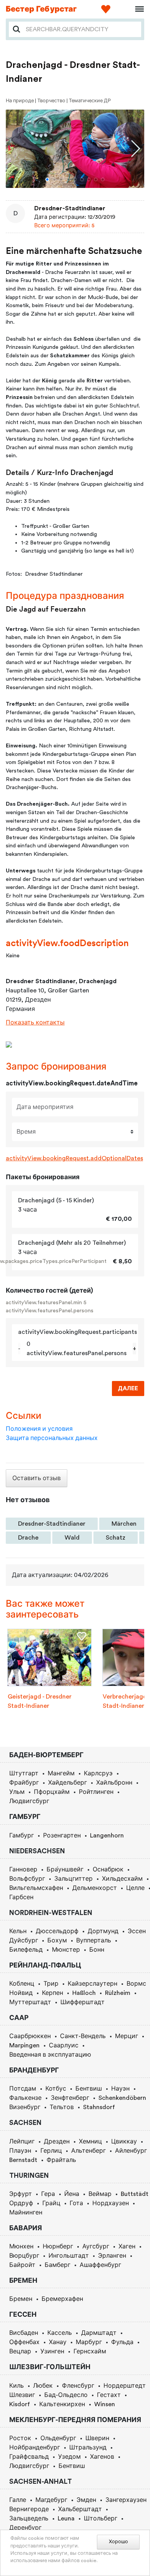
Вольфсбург (27, 1879)
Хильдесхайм (122, 1879)
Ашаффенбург (100, 2265)
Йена (72, 2194)
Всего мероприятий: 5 (64, 226)
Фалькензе (25, 2098)
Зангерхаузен (126, 2500)
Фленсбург (78, 2386)
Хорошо (118, 2542)
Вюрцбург (24, 2256)
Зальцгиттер (73, 1879)
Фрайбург (24, 1783)
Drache (28, 1538)
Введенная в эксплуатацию (50, 2055)
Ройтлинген (96, 1792)
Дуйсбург (24, 1940)
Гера (48, 2194)
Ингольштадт (69, 2256)
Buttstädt (135, 2194)
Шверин (97, 2438)
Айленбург (131, 2151)
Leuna (66, 2519)
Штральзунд (88, 2448)
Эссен (137, 1931)
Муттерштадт (30, 2002)
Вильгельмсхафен (36, 1888)
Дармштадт (99, 2333)
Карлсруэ (98, 1773)
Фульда (122, 2342)
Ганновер (23, 1869)
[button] (47, 179)
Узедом (69, 2457)
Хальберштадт (80, 2509)
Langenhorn (107, 1836)
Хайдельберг (67, 1783)
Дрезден (57, 2142)
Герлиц (51, 2151)
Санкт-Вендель (83, 2036)
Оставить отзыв (37, 1478)
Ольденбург (58, 2438)
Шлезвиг (22, 2395)
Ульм (17, 1792)
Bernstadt (23, 2160)
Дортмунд (103, 1931)
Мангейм (61, 1773)
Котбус (56, 2089)
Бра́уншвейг (65, 1869)
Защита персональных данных (52, 1438)
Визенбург (25, 2107)
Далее (128, 1389)
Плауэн (20, 2151)
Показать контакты (35, 1023)
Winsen (105, 2404)
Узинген (52, 2351)
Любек (43, 2386)
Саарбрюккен (30, 2036)
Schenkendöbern (122, 2098)
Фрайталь (61, 2160)
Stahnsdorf (99, 2107)
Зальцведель (29, 2519)
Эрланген (112, 2256)
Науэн (120, 2089)
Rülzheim (118, 1993)
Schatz (116, 1538)
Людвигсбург (29, 1801)
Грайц (51, 2203)
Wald (72, 1538)
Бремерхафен (62, 2299)
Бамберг (57, 2265)
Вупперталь (94, 1940)
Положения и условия (39, 1429)
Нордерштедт (125, 2386)
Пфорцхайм (52, 1792)
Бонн (97, 1950)
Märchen (124, 1524)
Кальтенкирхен (62, 2404)
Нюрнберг (58, 2246)
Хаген (127, 2246)
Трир (51, 1984)
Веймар (100, 2194)
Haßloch (84, 1993)
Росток (20, 2438)
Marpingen (24, 2045)
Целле (135, 1888)
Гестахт (109, 2395)
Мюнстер (66, 1950)
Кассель (60, 2333)
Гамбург (22, 1836)
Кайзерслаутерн (92, 1984)
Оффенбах (24, 2342)
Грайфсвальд (29, 2457)
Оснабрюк (108, 1869)
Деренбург (25, 2528)
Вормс (136, 1984)
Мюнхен (21, 2246)
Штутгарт (24, 1773)
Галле (18, 2500)
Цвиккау (124, 2142)
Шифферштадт (82, 2002)
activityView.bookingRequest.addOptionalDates (74, 1158)
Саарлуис (64, 2045)
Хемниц (90, 2142)
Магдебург (51, 2500)
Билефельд (26, 1950)
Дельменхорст (95, 1888)
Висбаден (24, 2333)
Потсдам (23, 2089)
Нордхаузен (111, 2203)
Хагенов (102, 2457)
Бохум (57, 1940)
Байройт (22, 2265)
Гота (76, 2203)
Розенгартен (62, 1836)
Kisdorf (20, 2404)
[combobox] (81, 29)
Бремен (21, 2299)
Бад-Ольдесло (66, 2395)
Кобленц (22, 1984)
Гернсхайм (90, 2351)
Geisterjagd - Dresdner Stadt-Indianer (40, 1701)
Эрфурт (21, 2194)
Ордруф (21, 2203)
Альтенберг (88, 2151)
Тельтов (62, 2107)
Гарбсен (21, 1897)
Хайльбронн (114, 1783)
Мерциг (127, 2036)
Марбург (89, 2342)
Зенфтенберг (70, 2098)
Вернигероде (29, 2509)
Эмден (86, 2500)
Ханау (58, 2342)
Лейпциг (22, 2142)
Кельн (18, 1931)
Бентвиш (89, 2089)
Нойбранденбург (35, 2448)
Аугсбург (96, 2246)
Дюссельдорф (57, 1931)
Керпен (52, 1993)
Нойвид (21, 1993)
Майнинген (26, 2213)
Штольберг (101, 2519)
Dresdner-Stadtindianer (70, 208)
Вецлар (20, 2351)
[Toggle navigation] (137, 9)
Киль (17, 2386)
